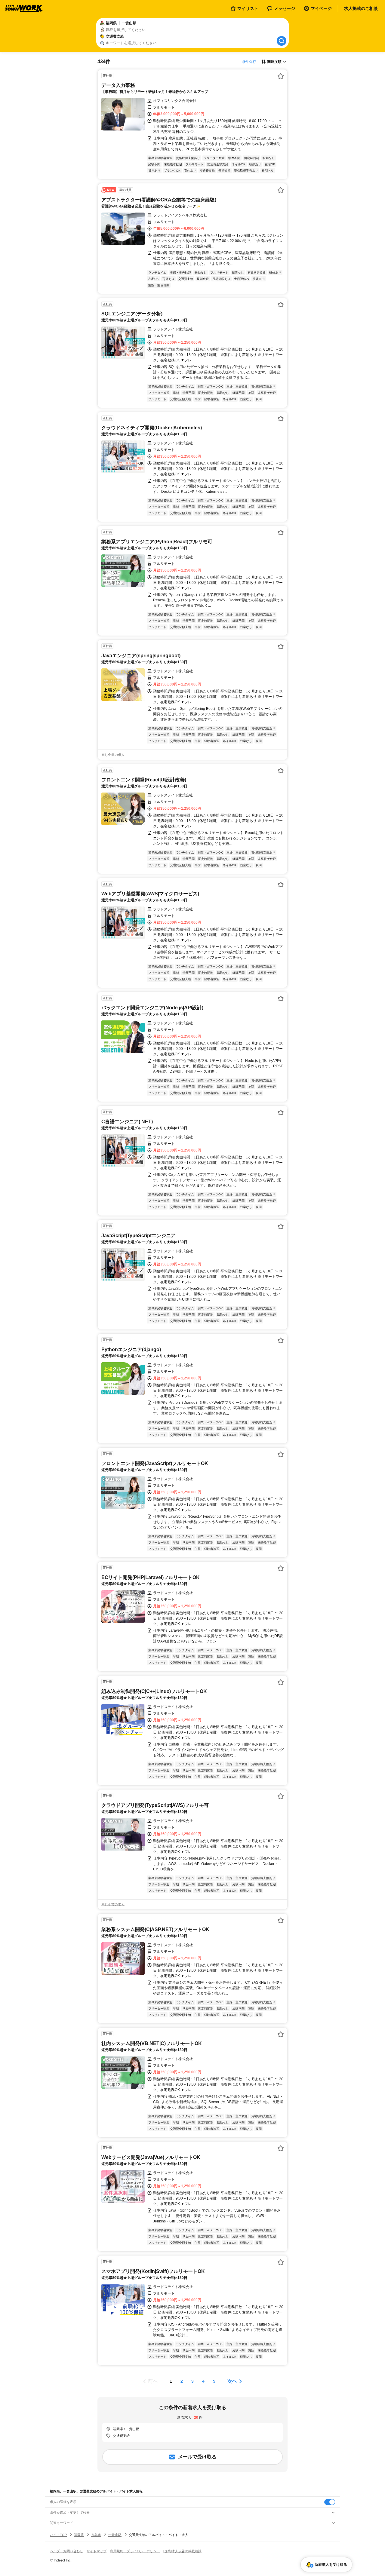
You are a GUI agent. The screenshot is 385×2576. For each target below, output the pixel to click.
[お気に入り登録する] (281, 76)
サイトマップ (97, 2551)
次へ (232, 2381)
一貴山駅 (115, 2535)
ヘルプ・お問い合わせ (66, 2551)
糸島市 (96, 2535)
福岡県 (79, 2535)
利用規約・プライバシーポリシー (135, 2551)
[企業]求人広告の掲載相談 (182, 2551)
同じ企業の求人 (113, 755)
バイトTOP (58, 2535)
